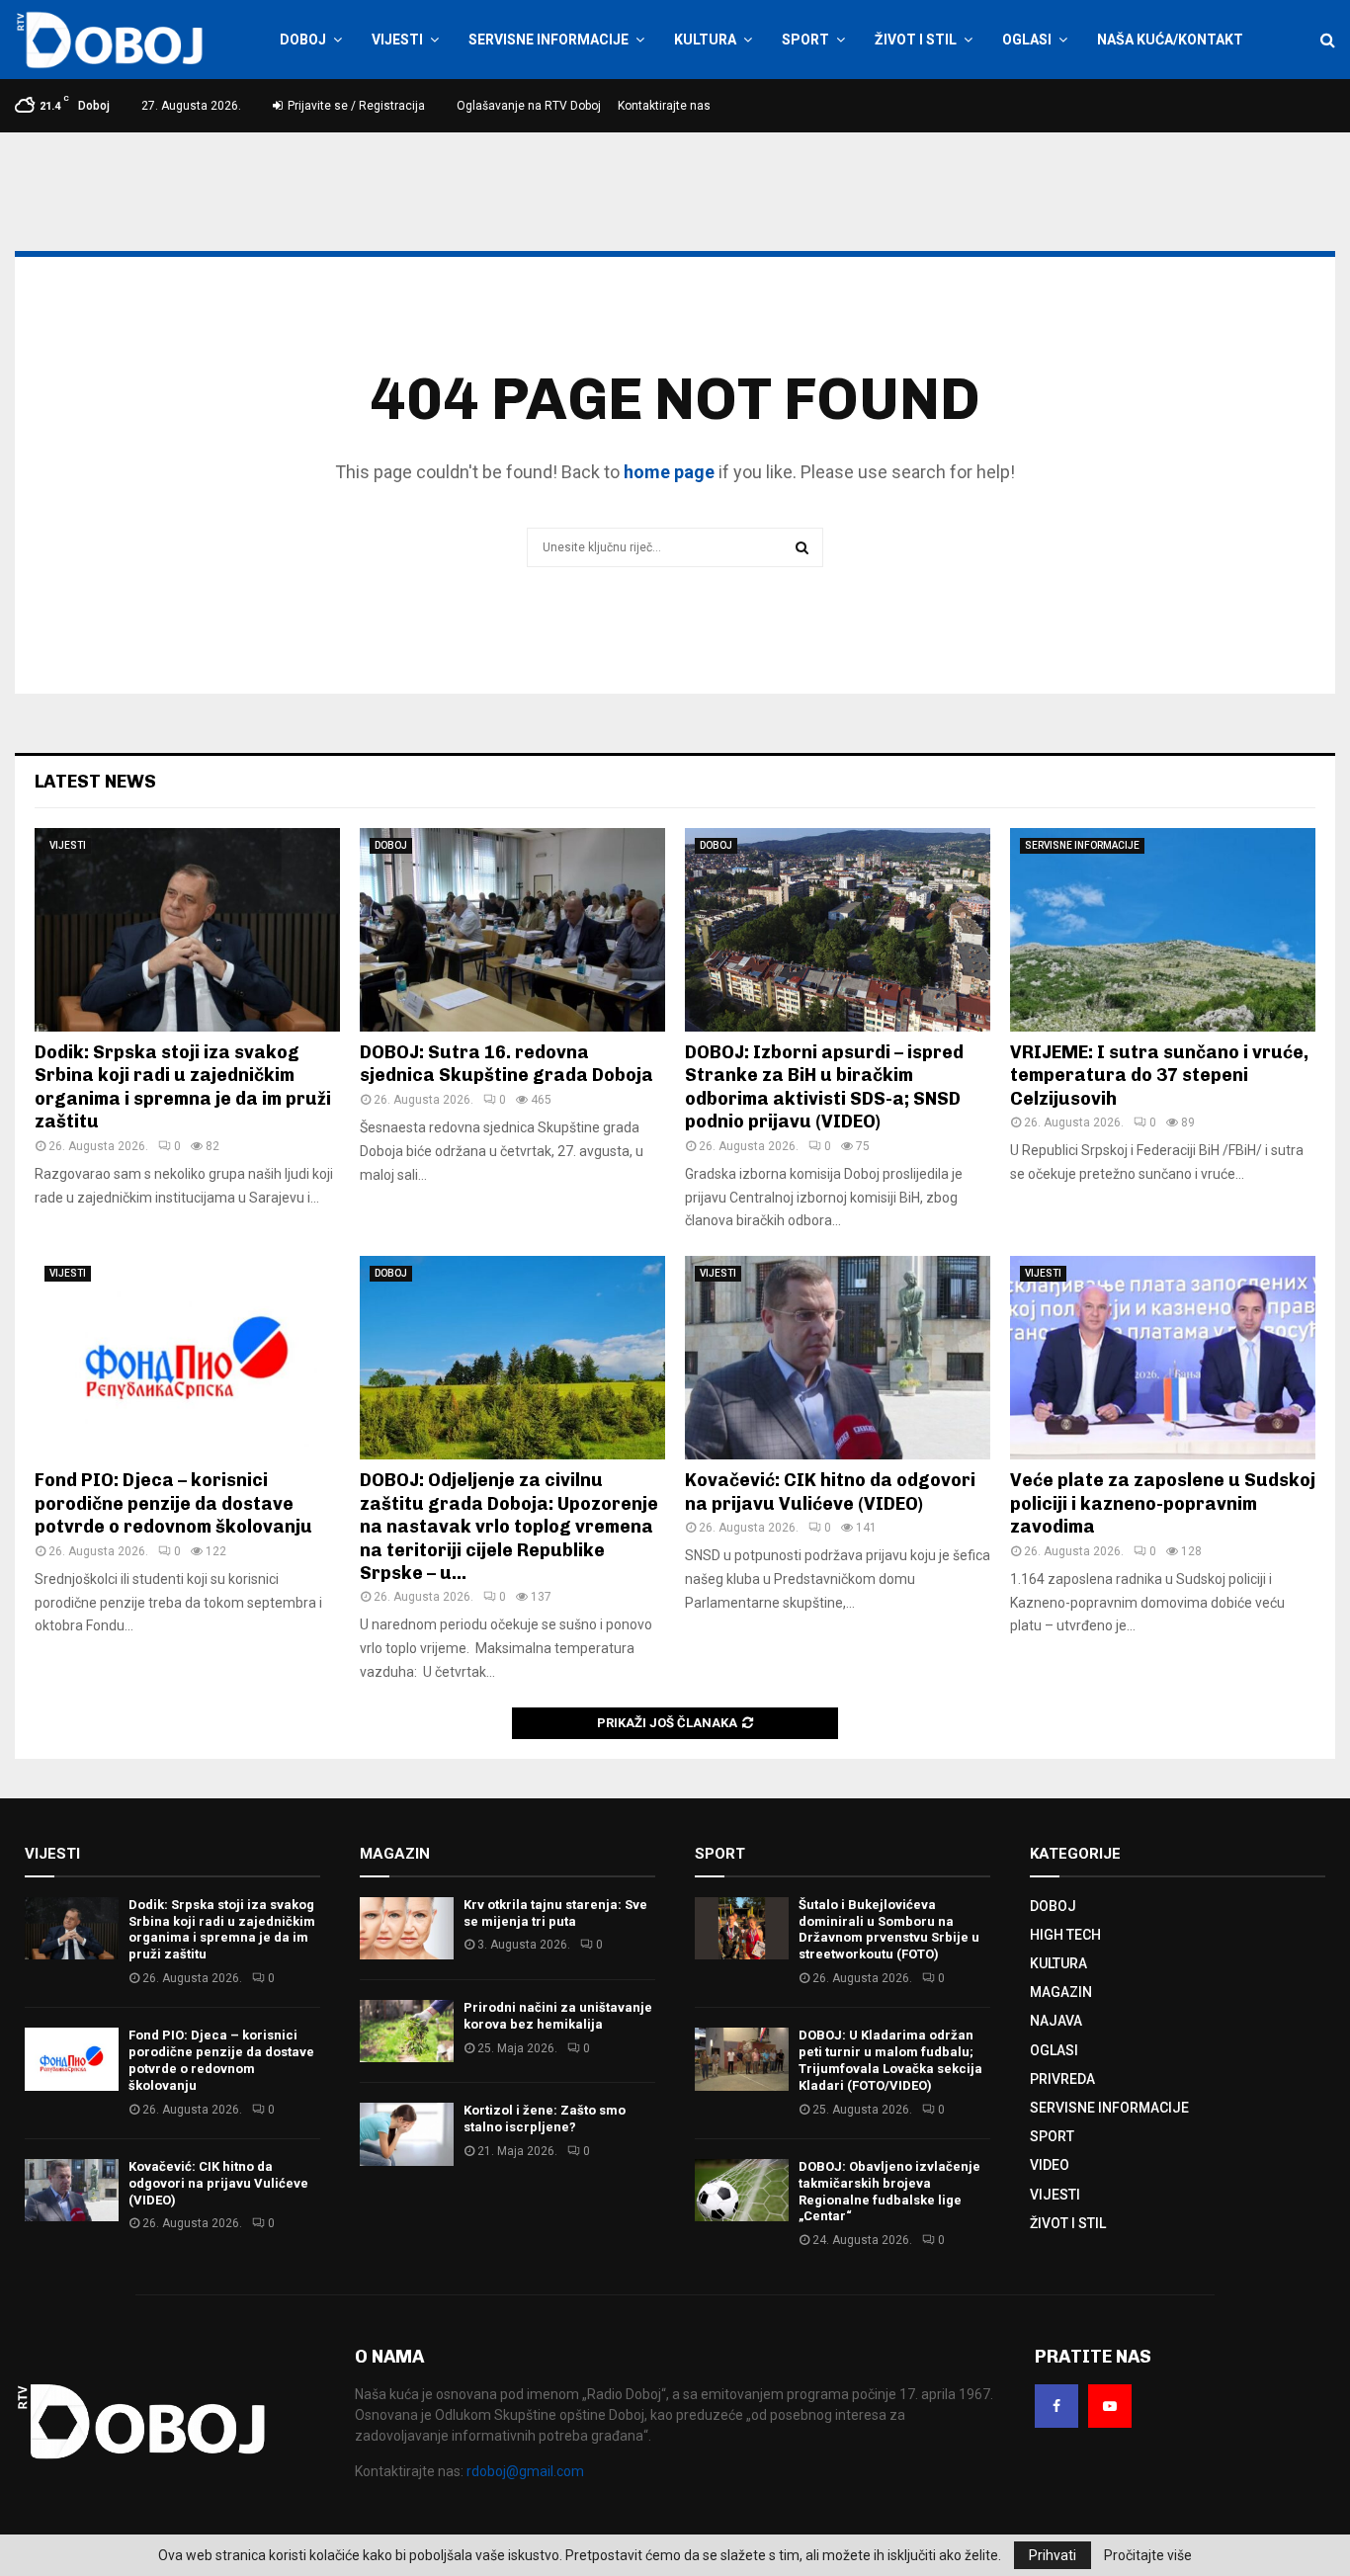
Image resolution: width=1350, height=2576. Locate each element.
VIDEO (1050, 2165)
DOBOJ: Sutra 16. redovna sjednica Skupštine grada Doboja (506, 1064)
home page (669, 472)
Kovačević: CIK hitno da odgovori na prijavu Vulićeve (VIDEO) (830, 1492)
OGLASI (1027, 40)
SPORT (805, 40)
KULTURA (705, 40)
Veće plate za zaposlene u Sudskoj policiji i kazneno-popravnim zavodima (1163, 1503)
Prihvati (1053, 2555)
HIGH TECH (1065, 1935)
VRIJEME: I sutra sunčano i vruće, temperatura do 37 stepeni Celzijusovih (1159, 1076)
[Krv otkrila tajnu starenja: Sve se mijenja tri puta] (407, 1928)
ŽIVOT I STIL (916, 40)
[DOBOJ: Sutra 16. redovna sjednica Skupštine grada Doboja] (512, 930)
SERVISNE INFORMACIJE (548, 40)
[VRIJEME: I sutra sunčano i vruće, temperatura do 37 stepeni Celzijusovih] (1163, 930)
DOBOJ (303, 40)
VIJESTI (397, 40)
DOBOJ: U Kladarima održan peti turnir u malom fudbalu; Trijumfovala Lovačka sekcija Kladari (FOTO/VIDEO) (890, 2060)
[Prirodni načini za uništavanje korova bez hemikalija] (407, 2031)
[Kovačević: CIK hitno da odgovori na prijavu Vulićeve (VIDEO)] (838, 1358)
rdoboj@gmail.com (525, 2471)
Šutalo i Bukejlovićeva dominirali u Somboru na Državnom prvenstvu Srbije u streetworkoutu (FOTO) (889, 1930)
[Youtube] (1110, 2406)
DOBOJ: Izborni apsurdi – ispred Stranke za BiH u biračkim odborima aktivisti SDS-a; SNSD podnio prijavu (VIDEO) (824, 1087)
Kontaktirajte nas (664, 106)
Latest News (95, 782)
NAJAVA (1056, 2021)
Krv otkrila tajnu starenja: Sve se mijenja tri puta (555, 1913)
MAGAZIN (1061, 1992)
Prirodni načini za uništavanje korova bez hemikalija (558, 2016)
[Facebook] (1056, 2406)
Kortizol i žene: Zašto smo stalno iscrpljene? (545, 2119)
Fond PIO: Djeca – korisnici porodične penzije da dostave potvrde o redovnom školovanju (173, 1503)
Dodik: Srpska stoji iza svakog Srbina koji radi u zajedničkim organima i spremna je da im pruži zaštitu (183, 1087)
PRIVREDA (1062, 2079)
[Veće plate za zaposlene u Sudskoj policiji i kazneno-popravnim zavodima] (1163, 1358)
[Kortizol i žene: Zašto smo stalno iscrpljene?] (407, 2134)
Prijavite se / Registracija (355, 106)
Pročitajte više (1148, 2555)
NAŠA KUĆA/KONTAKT (1170, 40)
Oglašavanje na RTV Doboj (529, 106)
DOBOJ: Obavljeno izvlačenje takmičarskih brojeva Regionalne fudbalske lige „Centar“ (889, 2192)
